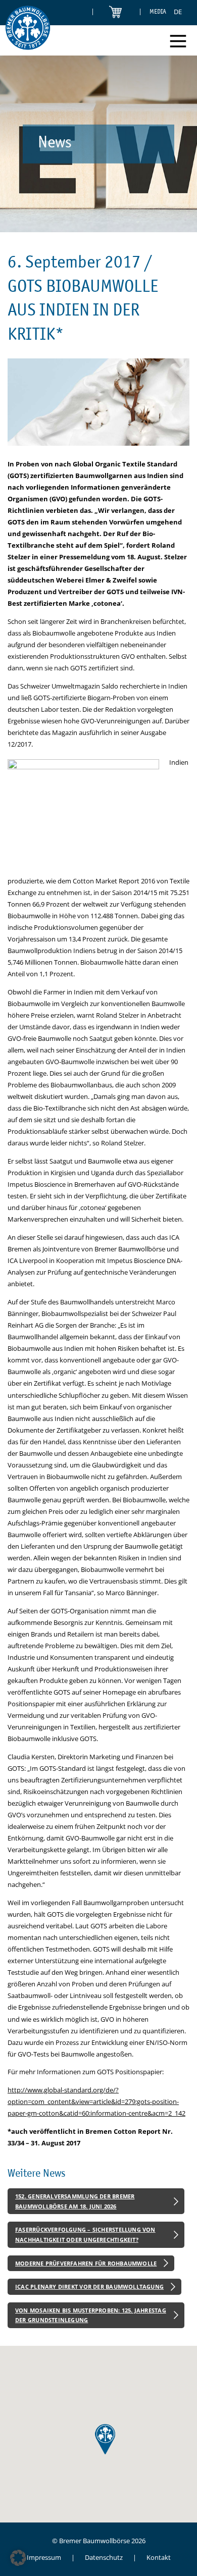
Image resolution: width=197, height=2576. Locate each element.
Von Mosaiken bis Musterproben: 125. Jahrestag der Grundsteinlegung (91, 2315)
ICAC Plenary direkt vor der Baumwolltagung (89, 2286)
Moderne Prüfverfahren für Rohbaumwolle (86, 2263)
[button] (18, 2558)
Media (158, 11)
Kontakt (159, 2557)
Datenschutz (104, 2557)
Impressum (44, 2557)
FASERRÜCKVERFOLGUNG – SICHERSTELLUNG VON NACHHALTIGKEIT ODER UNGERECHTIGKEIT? (85, 2235)
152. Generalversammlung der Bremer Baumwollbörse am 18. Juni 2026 (75, 2201)
